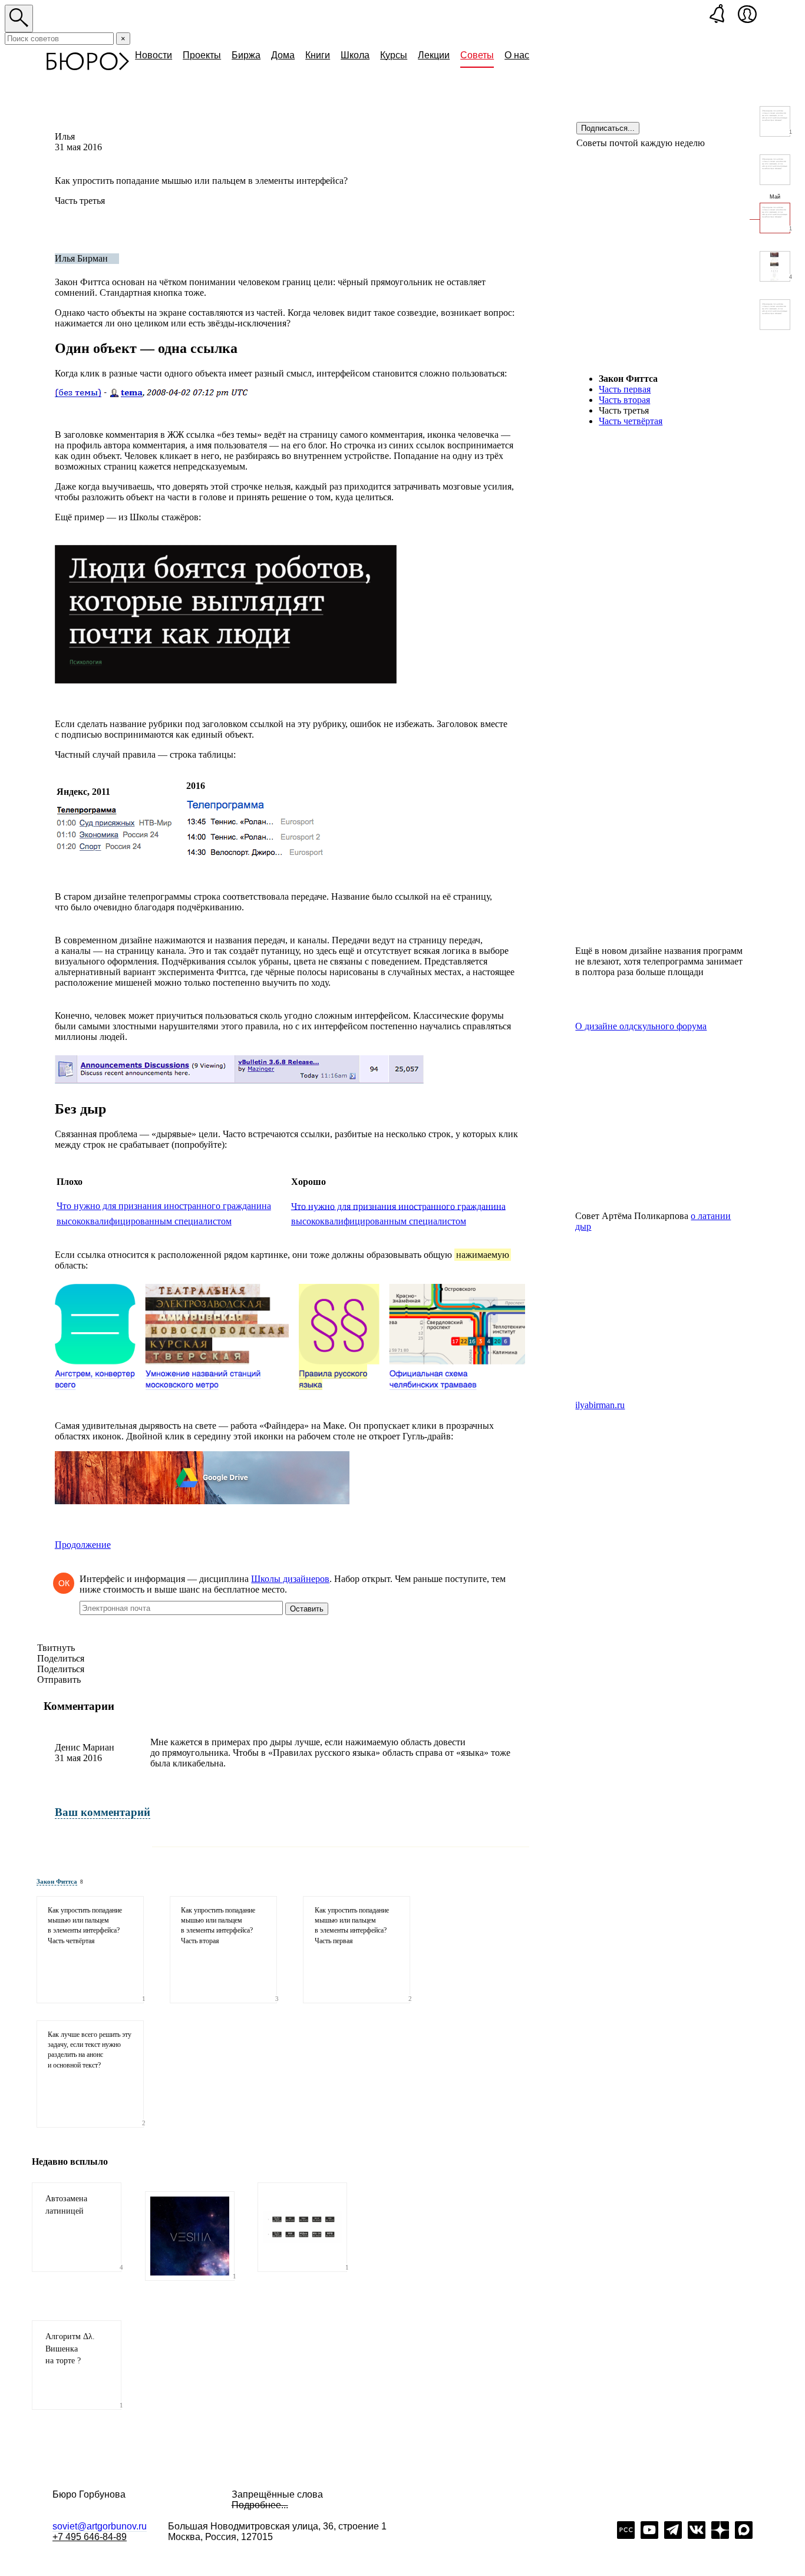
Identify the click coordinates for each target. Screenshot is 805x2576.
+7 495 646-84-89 (90, 2537)
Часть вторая (624, 400)
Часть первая (625, 389)
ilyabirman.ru (600, 1405)
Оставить (307, 1609)
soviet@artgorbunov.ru (100, 2526)
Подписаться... (608, 128)
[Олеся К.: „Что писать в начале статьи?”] (775, 315)
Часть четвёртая (631, 421)
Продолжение (83, 1545)
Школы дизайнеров (290, 1579)
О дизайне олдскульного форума (641, 1026)
